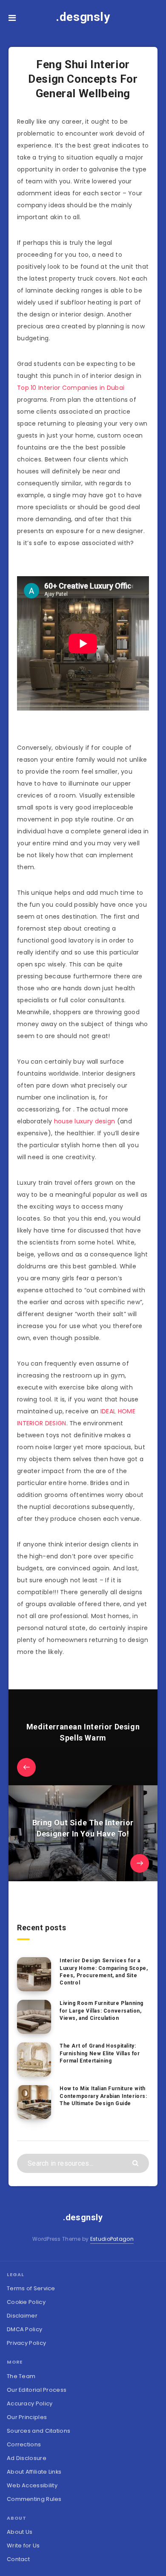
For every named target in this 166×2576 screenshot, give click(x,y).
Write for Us (23, 2546)
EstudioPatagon (112, 2239)
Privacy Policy (26, 2343)
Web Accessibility (32, 2485)
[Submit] (136, 2163)
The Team (21, 2376)
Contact (18, 2559)
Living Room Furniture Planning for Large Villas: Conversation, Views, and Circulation (102, 2011)
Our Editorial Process (37, 2390)
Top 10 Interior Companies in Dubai (71, 388)
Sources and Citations (39, 2431)
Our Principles (27, 2417)
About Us (20, 2532)
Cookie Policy (26, 2302)
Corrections (24, 2444)
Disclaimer (22, 2316)
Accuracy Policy (30, 2403)
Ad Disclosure (27, 2458)
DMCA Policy (24, 2329)
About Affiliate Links (34, 2472)
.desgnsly (83, 17)
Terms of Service (31, 2288)
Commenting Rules (34, 2499)
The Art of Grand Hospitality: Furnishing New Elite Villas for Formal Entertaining (100, 2053)
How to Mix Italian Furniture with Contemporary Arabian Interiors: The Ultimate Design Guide (103, 2096)
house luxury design (85, 1121)
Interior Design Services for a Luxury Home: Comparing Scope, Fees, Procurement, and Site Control (104, 1972)
